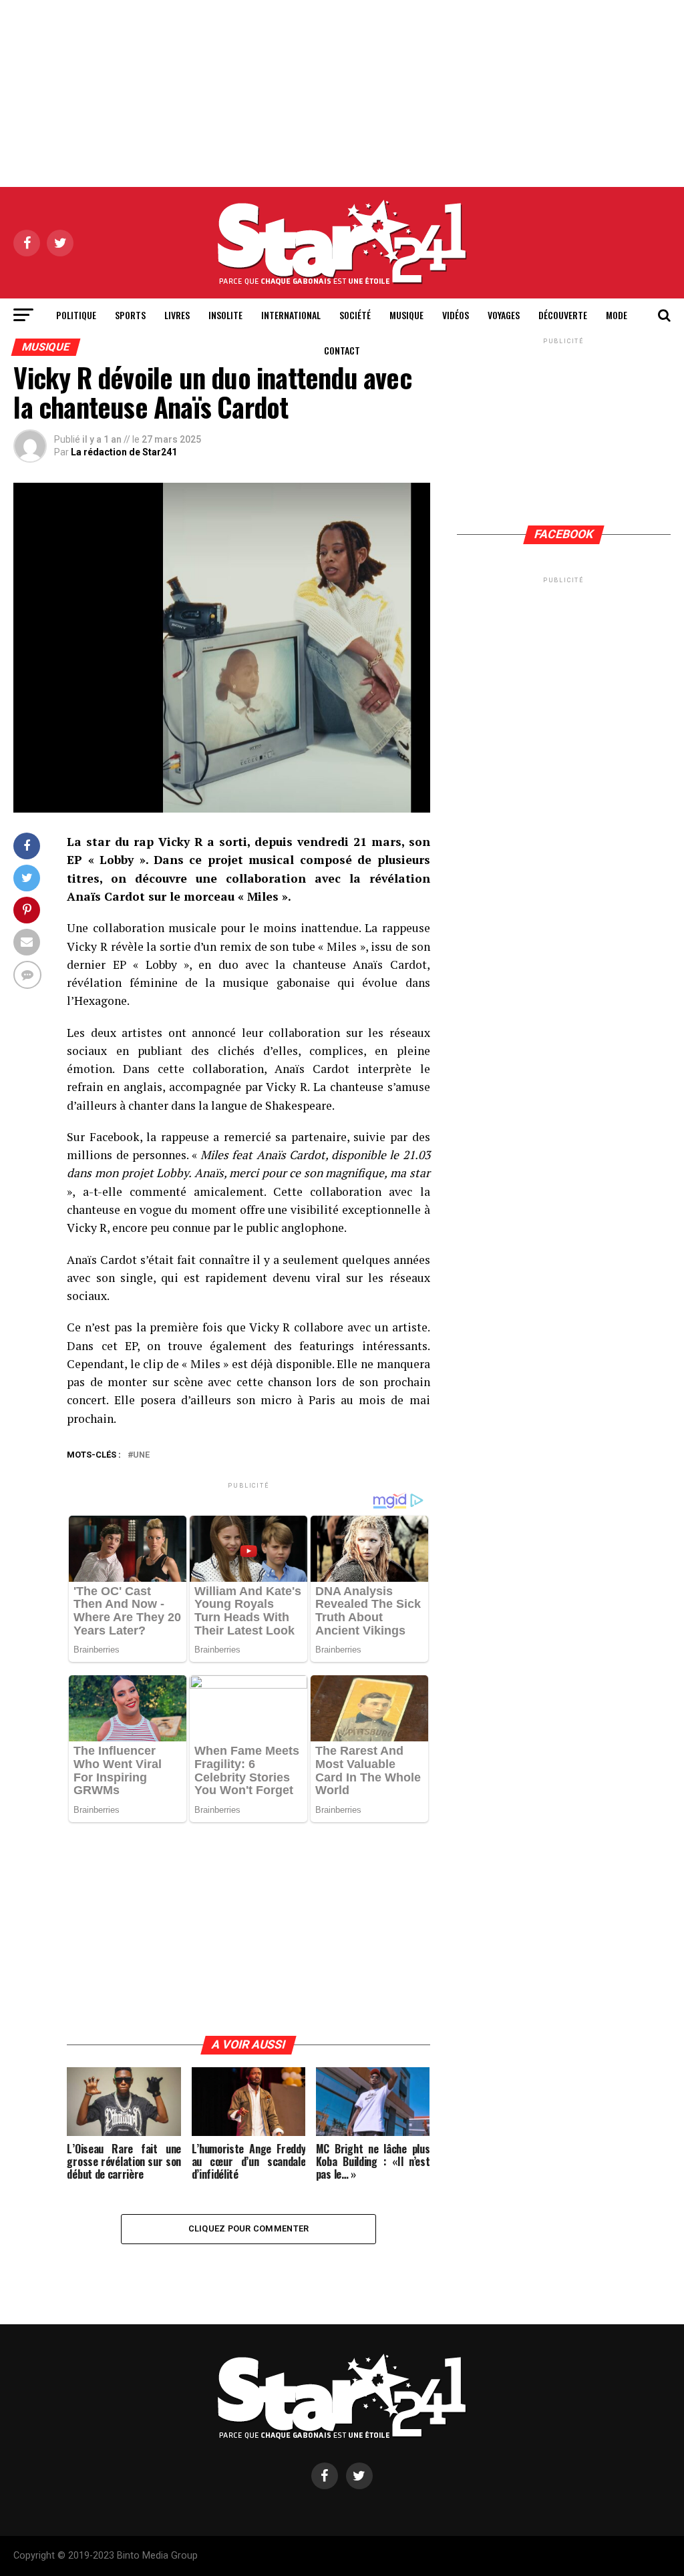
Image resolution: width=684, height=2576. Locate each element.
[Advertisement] (342, 93)
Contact (342, 350)
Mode (617, 315)
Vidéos (456, 315)
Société (355, 315)
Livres (177, 315)
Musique (406, 315)
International (291, 315)
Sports (130, 315)
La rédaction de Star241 (124, 452)
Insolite (225, 315)
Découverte (563, 315)
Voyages (504, 315)
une (141, 1455)
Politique (76, 315)
